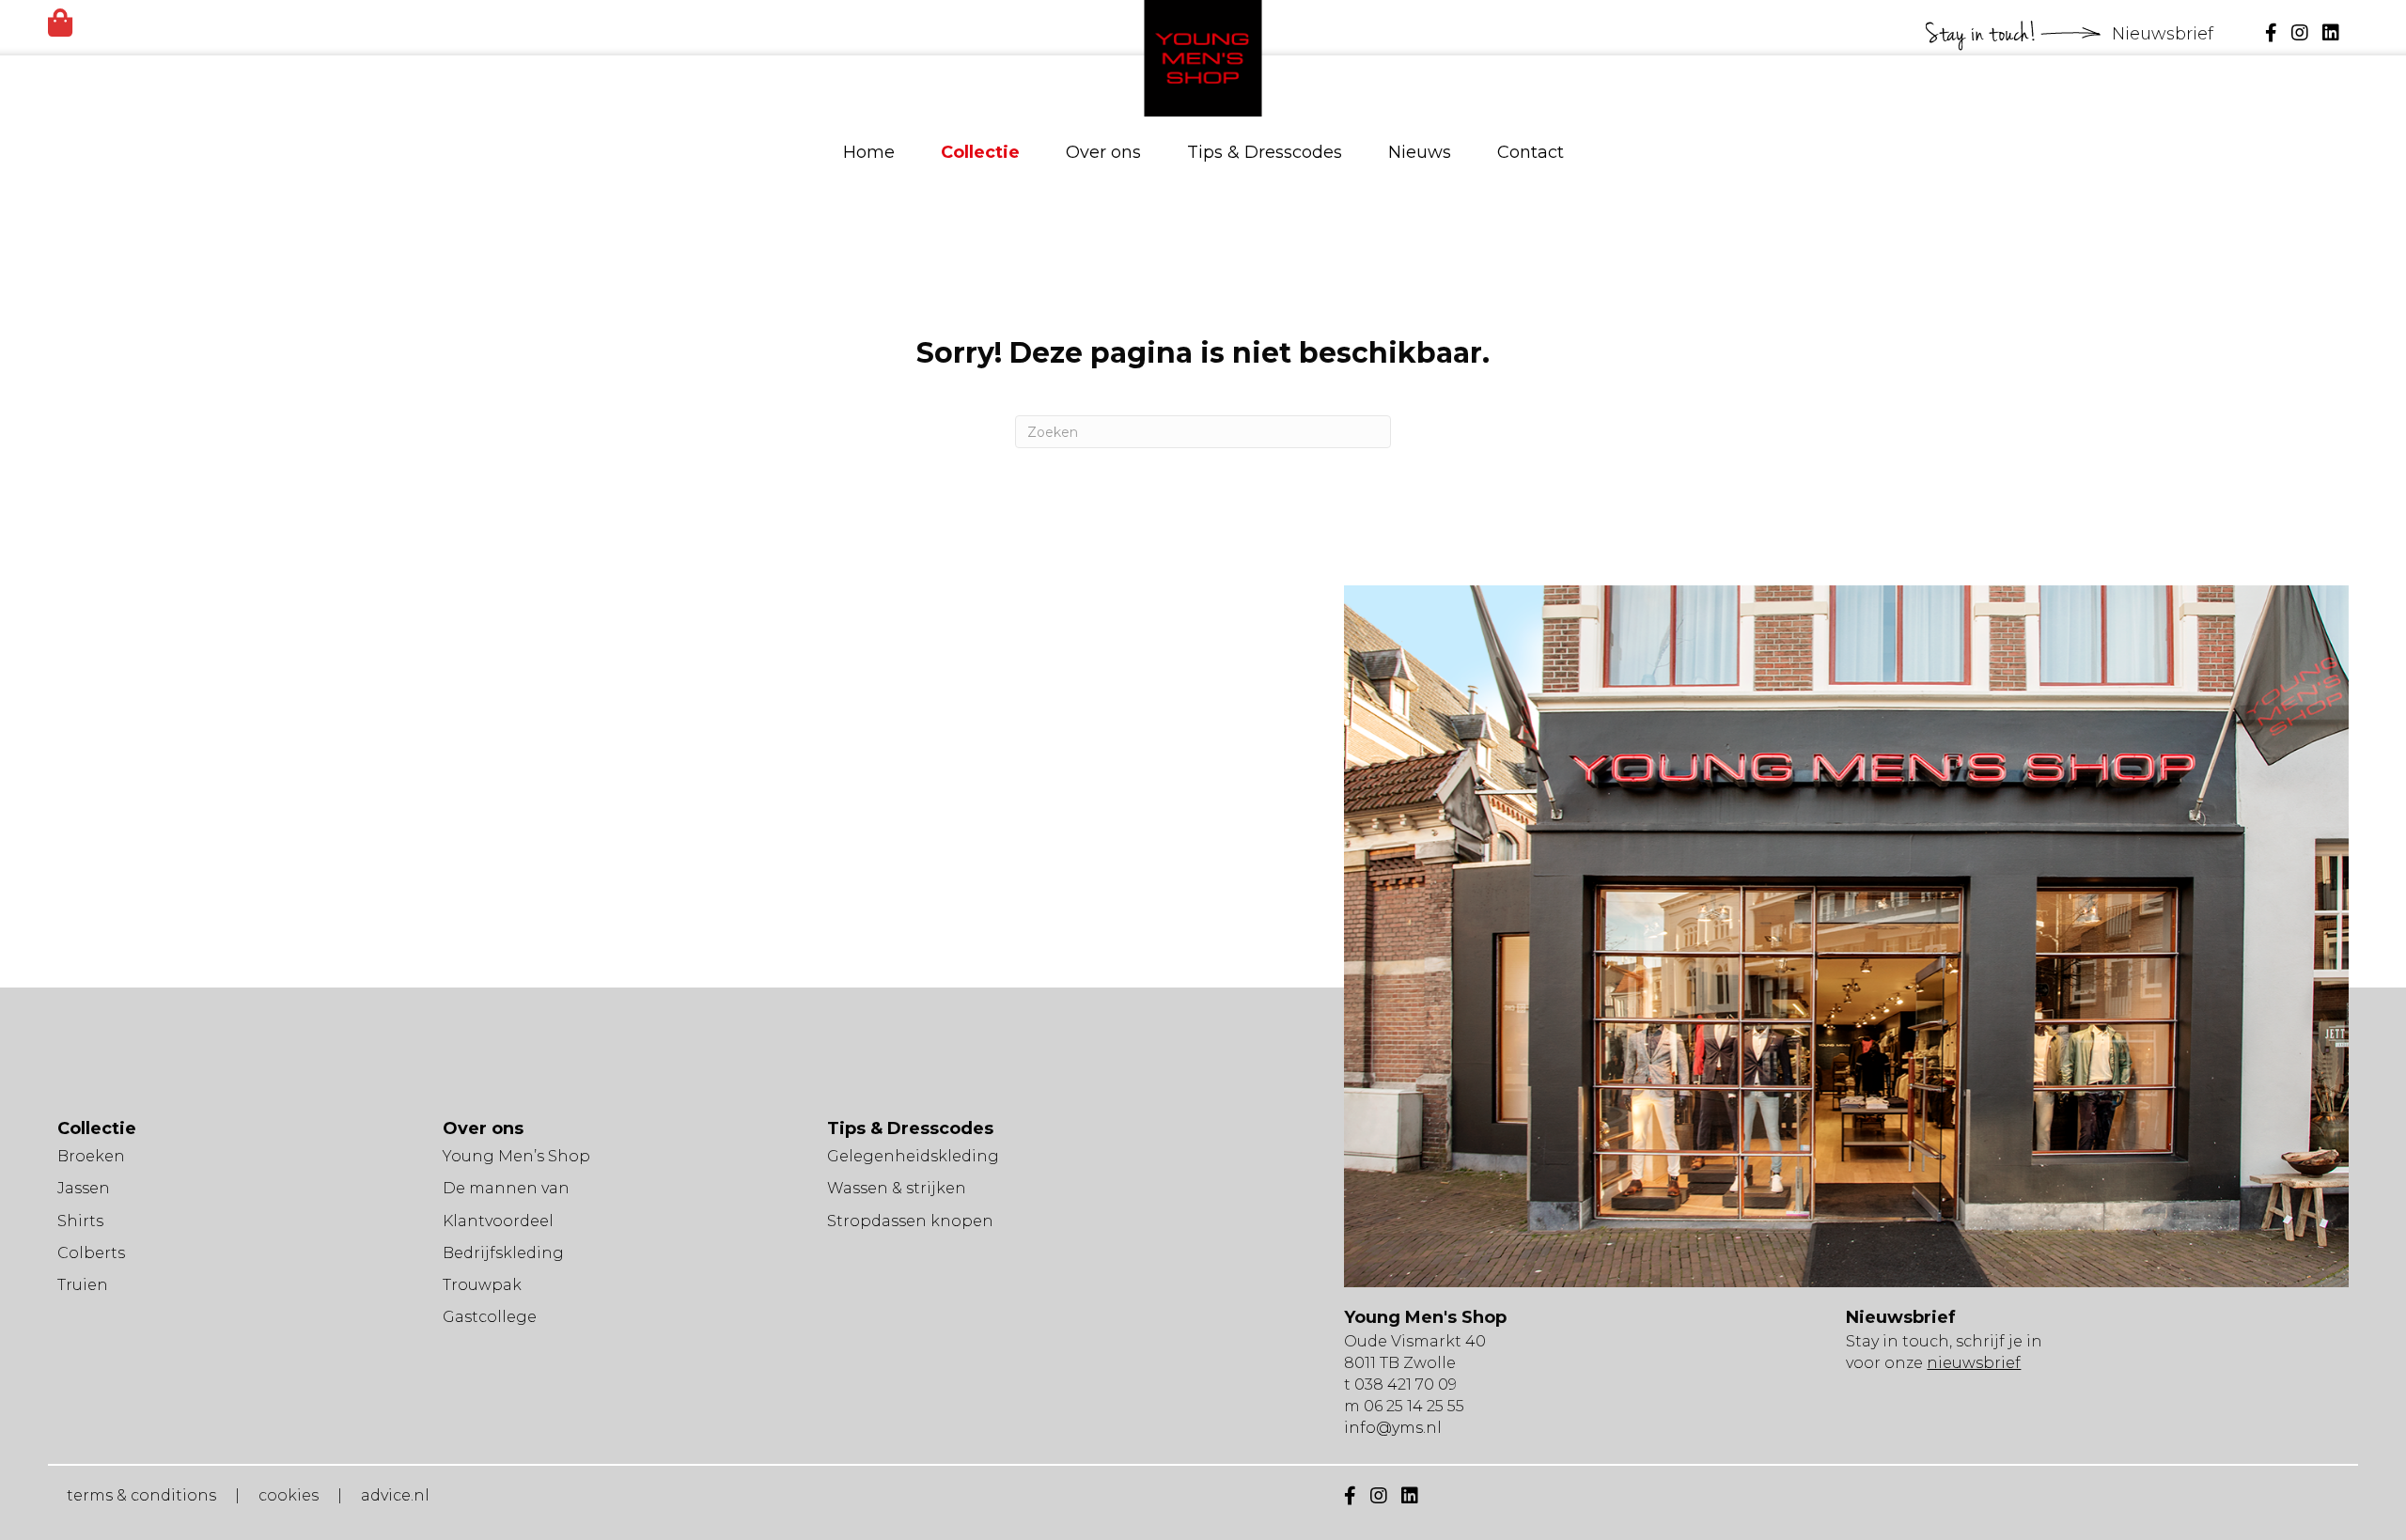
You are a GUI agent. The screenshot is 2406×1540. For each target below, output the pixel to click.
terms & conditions (141, 1495)
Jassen (84, 1188)
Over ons (1103, 152)
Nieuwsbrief (2165, 34)
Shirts (80, 1221)
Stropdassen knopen (910, 1221)
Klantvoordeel (498, 1221)
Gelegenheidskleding (913, 1156)
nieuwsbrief (1974, 1363)
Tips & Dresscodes (1265, 152)
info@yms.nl (1393, 1428)
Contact (1531, 152)
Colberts (91, 1253)
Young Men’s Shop (516, 1156)
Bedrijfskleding (503, 1253)
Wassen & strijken (897, 1188)
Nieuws (1420, 152)
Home (869, 152)
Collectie (980, 152)
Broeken (91, 1156)
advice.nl (395, 1495)
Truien (83, 1285)
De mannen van (506, 1188)
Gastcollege (490, 1317)
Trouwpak (482, 1285)
